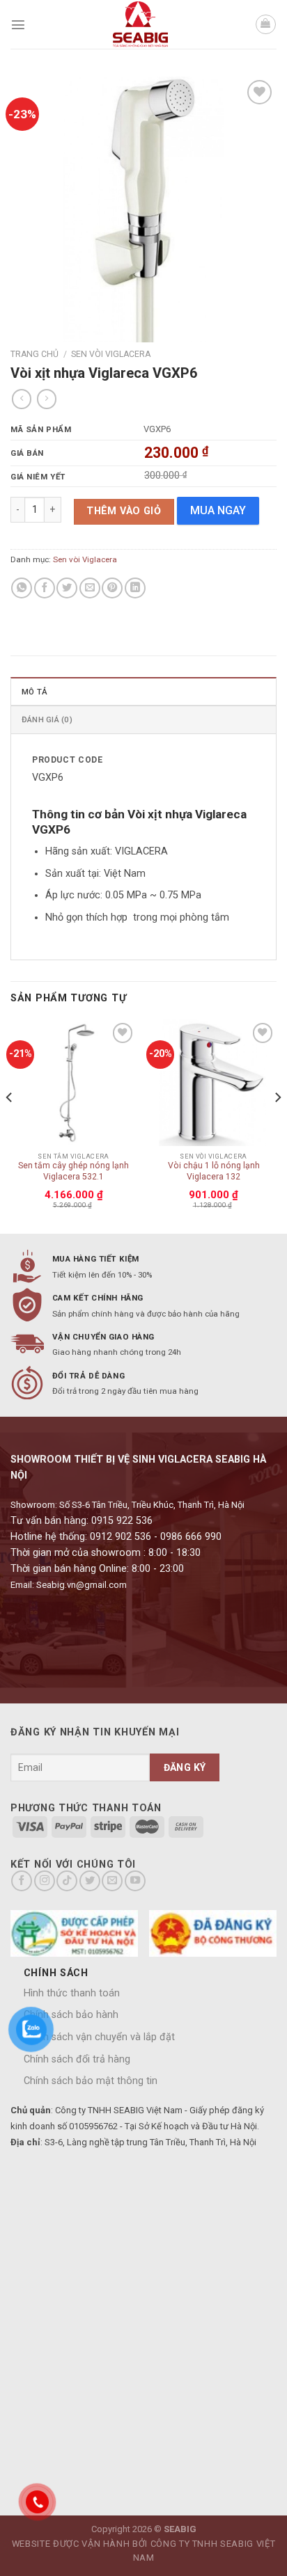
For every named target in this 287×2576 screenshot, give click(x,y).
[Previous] (10, 1125)
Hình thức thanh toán (72, 1993)
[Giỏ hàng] (266, 25)
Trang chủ (34, 354)
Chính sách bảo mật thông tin (91, 2081)
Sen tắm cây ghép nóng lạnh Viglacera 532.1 (73, 1171)
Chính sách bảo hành (71, 2015)
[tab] (143, 691)
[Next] (277, 1125)
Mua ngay (218, 510)
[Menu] (18, 24)
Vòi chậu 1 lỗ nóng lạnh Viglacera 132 (214, 1171)
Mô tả (34, 692)
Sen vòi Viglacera (111, 354)
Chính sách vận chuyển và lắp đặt (99, 2037)
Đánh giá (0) (47, 719)
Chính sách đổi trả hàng (77, 2059)
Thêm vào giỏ (124, 511)
